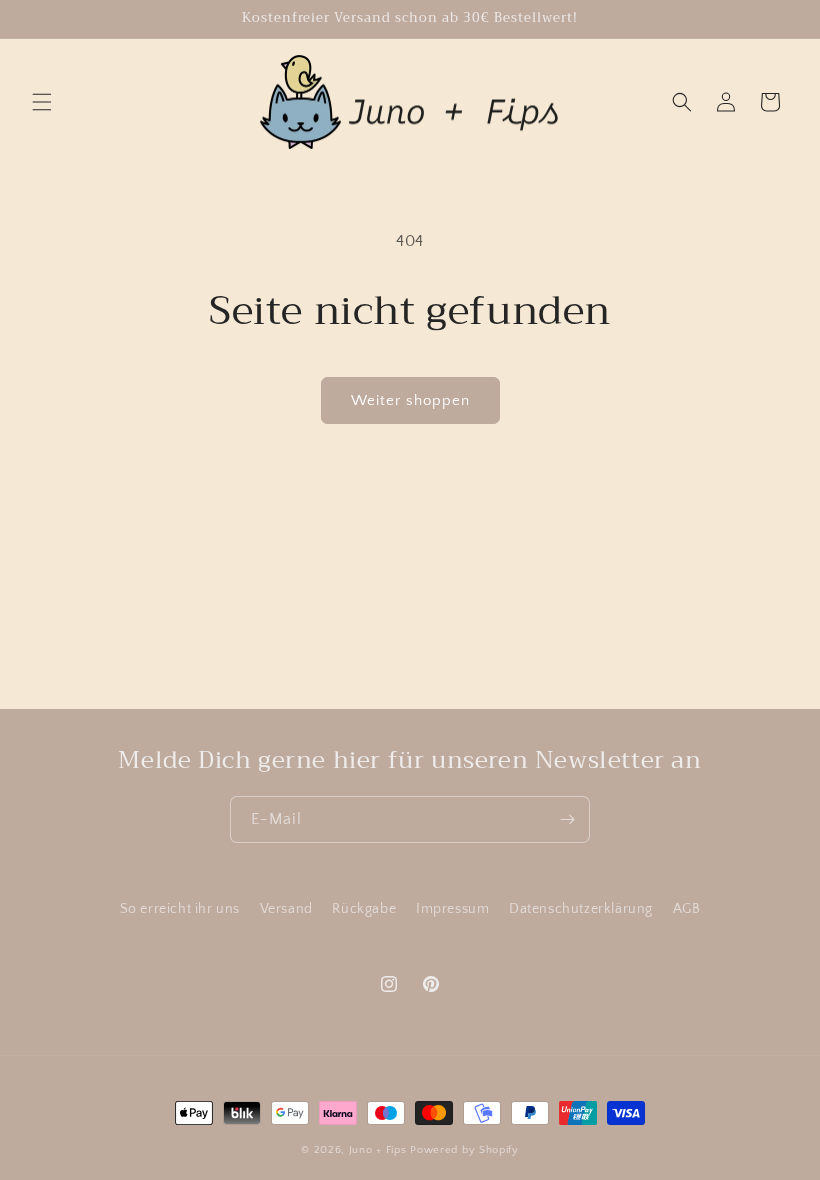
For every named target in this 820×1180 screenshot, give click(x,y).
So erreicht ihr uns (180, 909)
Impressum (452, 909)
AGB (687, 909)
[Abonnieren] (567, 819)
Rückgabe (364, 909)
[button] (42, 102)
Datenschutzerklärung (581, 909)
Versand (286, 909)
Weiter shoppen (410, 400)
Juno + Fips (378, 1150)
